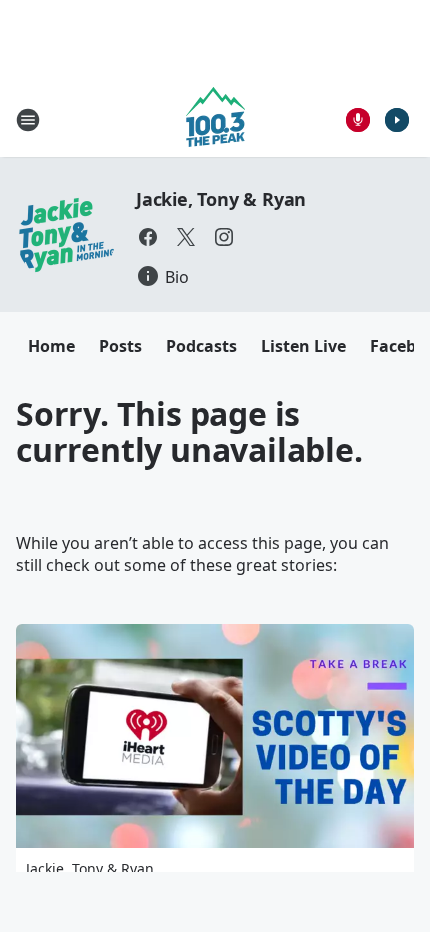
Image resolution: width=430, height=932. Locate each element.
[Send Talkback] (358, 120)
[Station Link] (215, 119)
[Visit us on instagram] (224, 237)
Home (51, 346)
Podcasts (201, 346)
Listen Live (303, 346)
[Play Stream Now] (397, 120)
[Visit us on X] (186, 237)
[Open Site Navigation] (28, 120)
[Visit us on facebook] (148, 237)
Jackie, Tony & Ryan (221, 199)
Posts (120, 346)
